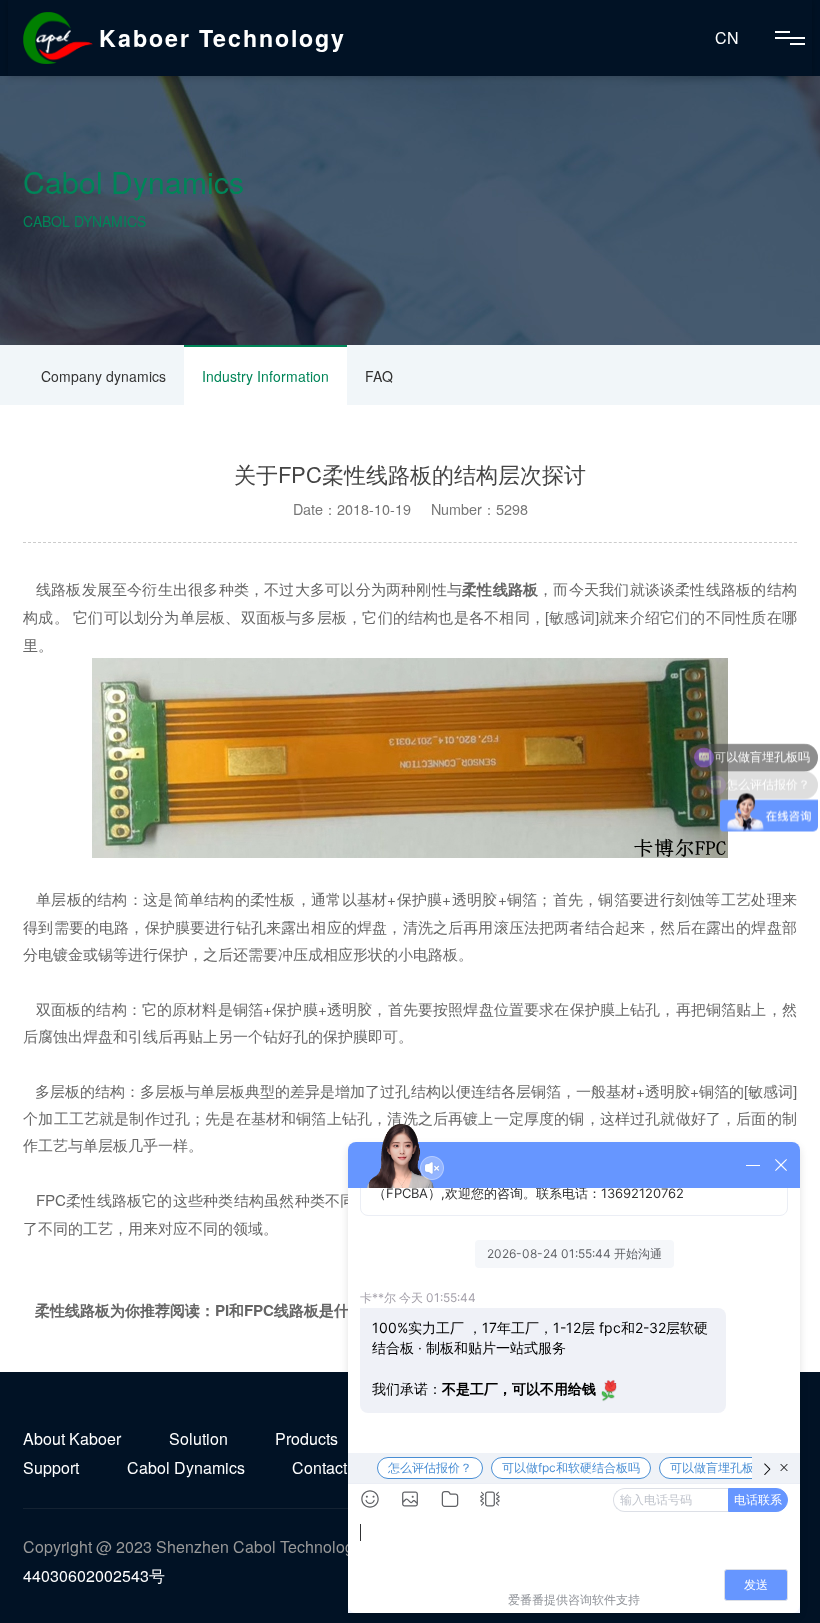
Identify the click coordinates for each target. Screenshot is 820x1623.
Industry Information (265, 376)
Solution (198, 1438)
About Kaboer (72, 1438)
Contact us (330, 1467)
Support (51, 1467)
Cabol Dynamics (186, 1467)
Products (306, 1438)
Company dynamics (103, 376)
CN (727, 37)
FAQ (379, 376)
